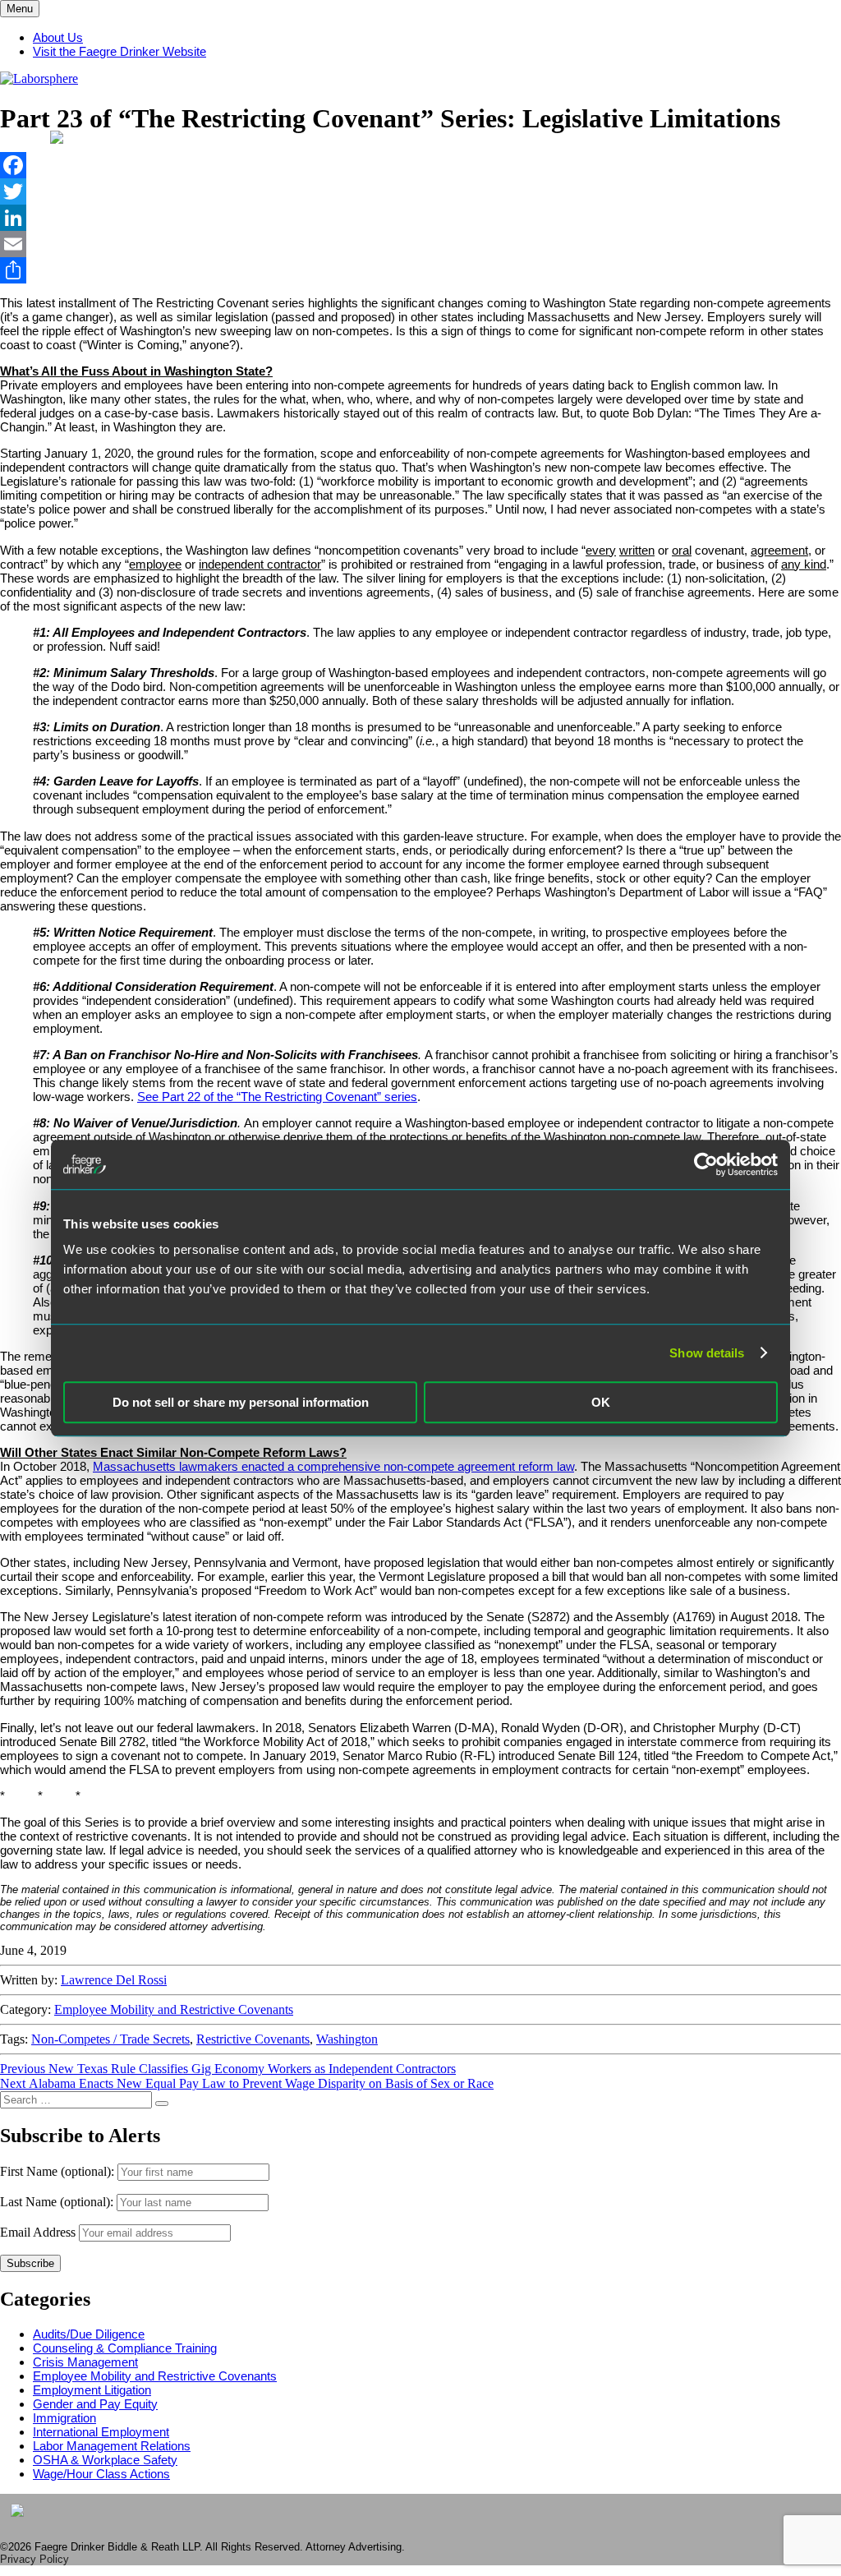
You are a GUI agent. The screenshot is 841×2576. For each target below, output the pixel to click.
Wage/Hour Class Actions (101, 2474)
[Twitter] (420, 191)
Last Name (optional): (58, 2202)
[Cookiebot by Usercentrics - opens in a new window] (706, 1164)
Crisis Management (85, 2362)
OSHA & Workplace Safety (105, 2460)
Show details (707, 1353)
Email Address (38, 2232)
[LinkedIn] (420, 218)
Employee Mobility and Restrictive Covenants (174, 2009)
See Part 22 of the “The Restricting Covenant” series (277, 1097)
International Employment (101, 2432)
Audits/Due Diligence (89, 2334)
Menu (20, 9)
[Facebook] (420, 165)
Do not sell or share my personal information (241, 1402)
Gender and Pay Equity (95, 2404)
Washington (347, 2039)
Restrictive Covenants (253, 2039)
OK (601, 1402)
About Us (58, 37)
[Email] (420, 244)
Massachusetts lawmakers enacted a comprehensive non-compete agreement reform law (333, 1466)
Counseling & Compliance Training (125, 2348)
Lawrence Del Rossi (114, 1980)
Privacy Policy (34, 2559)
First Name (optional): (59, 2171)
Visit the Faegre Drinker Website (119, 51)
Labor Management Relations (112, 2446)
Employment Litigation (92, 2390)
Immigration (64, 2418)
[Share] (420, 270)
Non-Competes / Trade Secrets (110, 2039)
